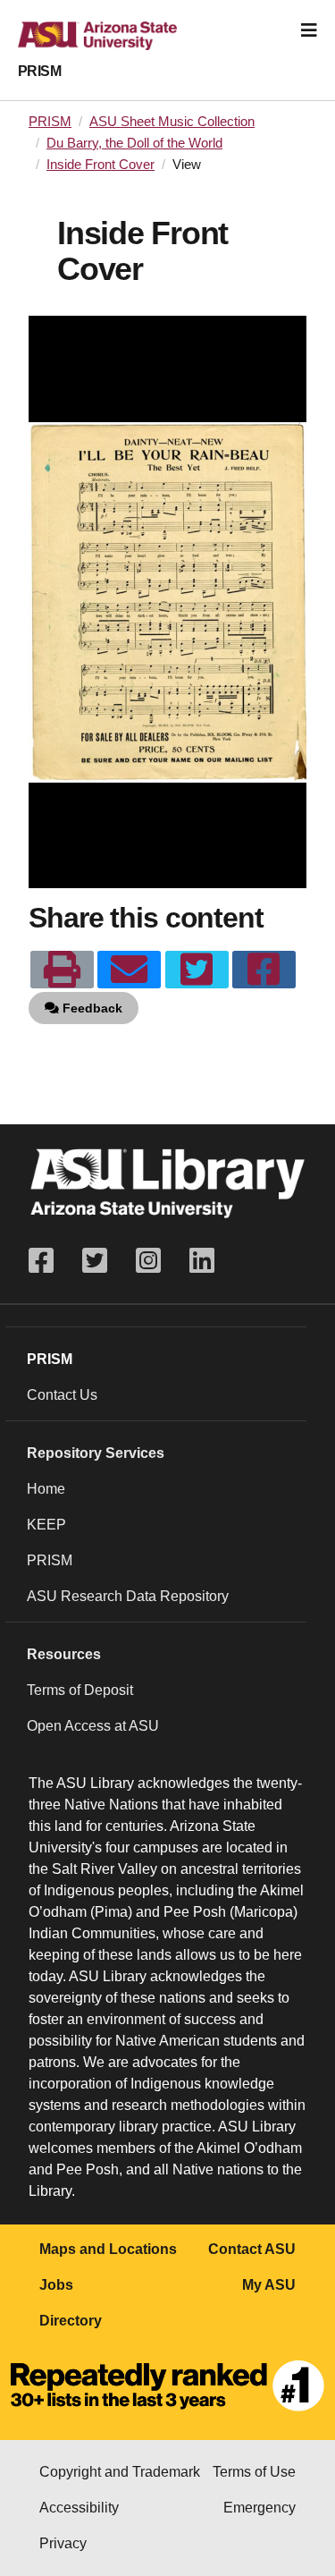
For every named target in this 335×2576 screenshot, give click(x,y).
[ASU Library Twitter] (95, 1261)
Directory (71, 2321)
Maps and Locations (108, 2249)
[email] (129, 970)
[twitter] (197, 970)
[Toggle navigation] (309, 30)
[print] (62, 970)
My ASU (269, 2285)
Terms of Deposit (80, 1690)
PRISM (39, 71)
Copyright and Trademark (120, 2472)
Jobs (56, 2285)
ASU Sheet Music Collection (172, 122)
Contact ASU (252, 2249)
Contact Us (62, 1395)
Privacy (63, 2543)
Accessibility (79, 2508)
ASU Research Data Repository (128, 1596)
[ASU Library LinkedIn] (202, 1261)
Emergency (260, 2508)
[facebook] (264, 970)
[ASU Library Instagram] (148, 1261)
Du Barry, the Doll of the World (134, 143)
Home (46, 1489)
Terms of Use (254, 2472)
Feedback (91, 1008)
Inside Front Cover (100, 165)
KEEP (46, 1525)
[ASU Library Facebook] (48, 1261)
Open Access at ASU (93, 1726)
